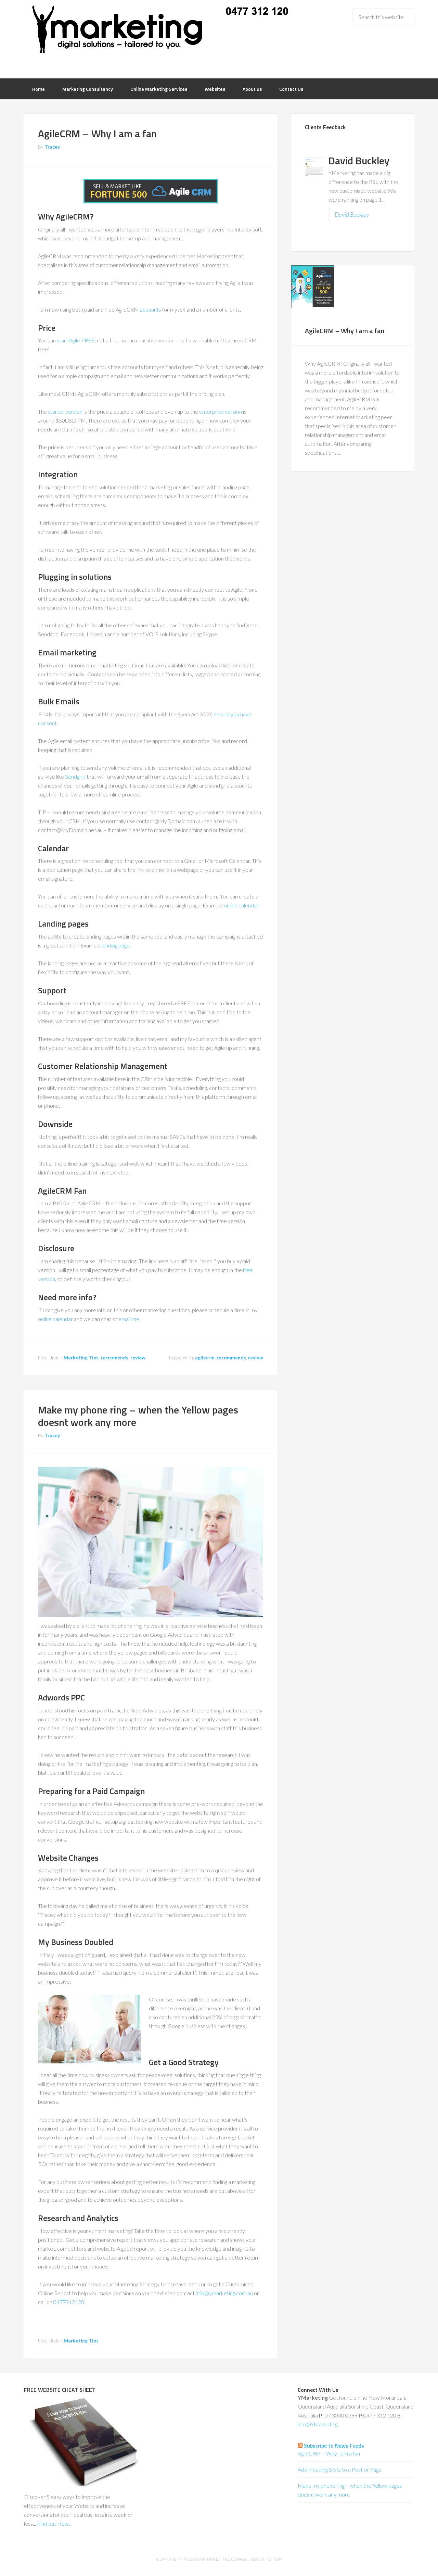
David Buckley (352, 215)
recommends (231, 1358)
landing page (116, 945)
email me (129, 1319)
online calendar (55, 1319)
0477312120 (69, 2302)
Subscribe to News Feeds (334, 2446)
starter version (65, 411)
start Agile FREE (76, 340)
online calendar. (242, 905)
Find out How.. (54, 2523)
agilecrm (205, 1358)
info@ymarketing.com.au (224, 2293)
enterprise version (221, 411)
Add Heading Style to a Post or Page (340, 2469)
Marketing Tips (81, 1358)
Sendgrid (75, 776)
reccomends (114, 1358)
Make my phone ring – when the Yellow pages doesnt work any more (138, 1416)
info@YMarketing (318, 2424)
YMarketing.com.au (225, 2559)
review (138, 1358)
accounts (150, 309)
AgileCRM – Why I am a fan (97, 134)
